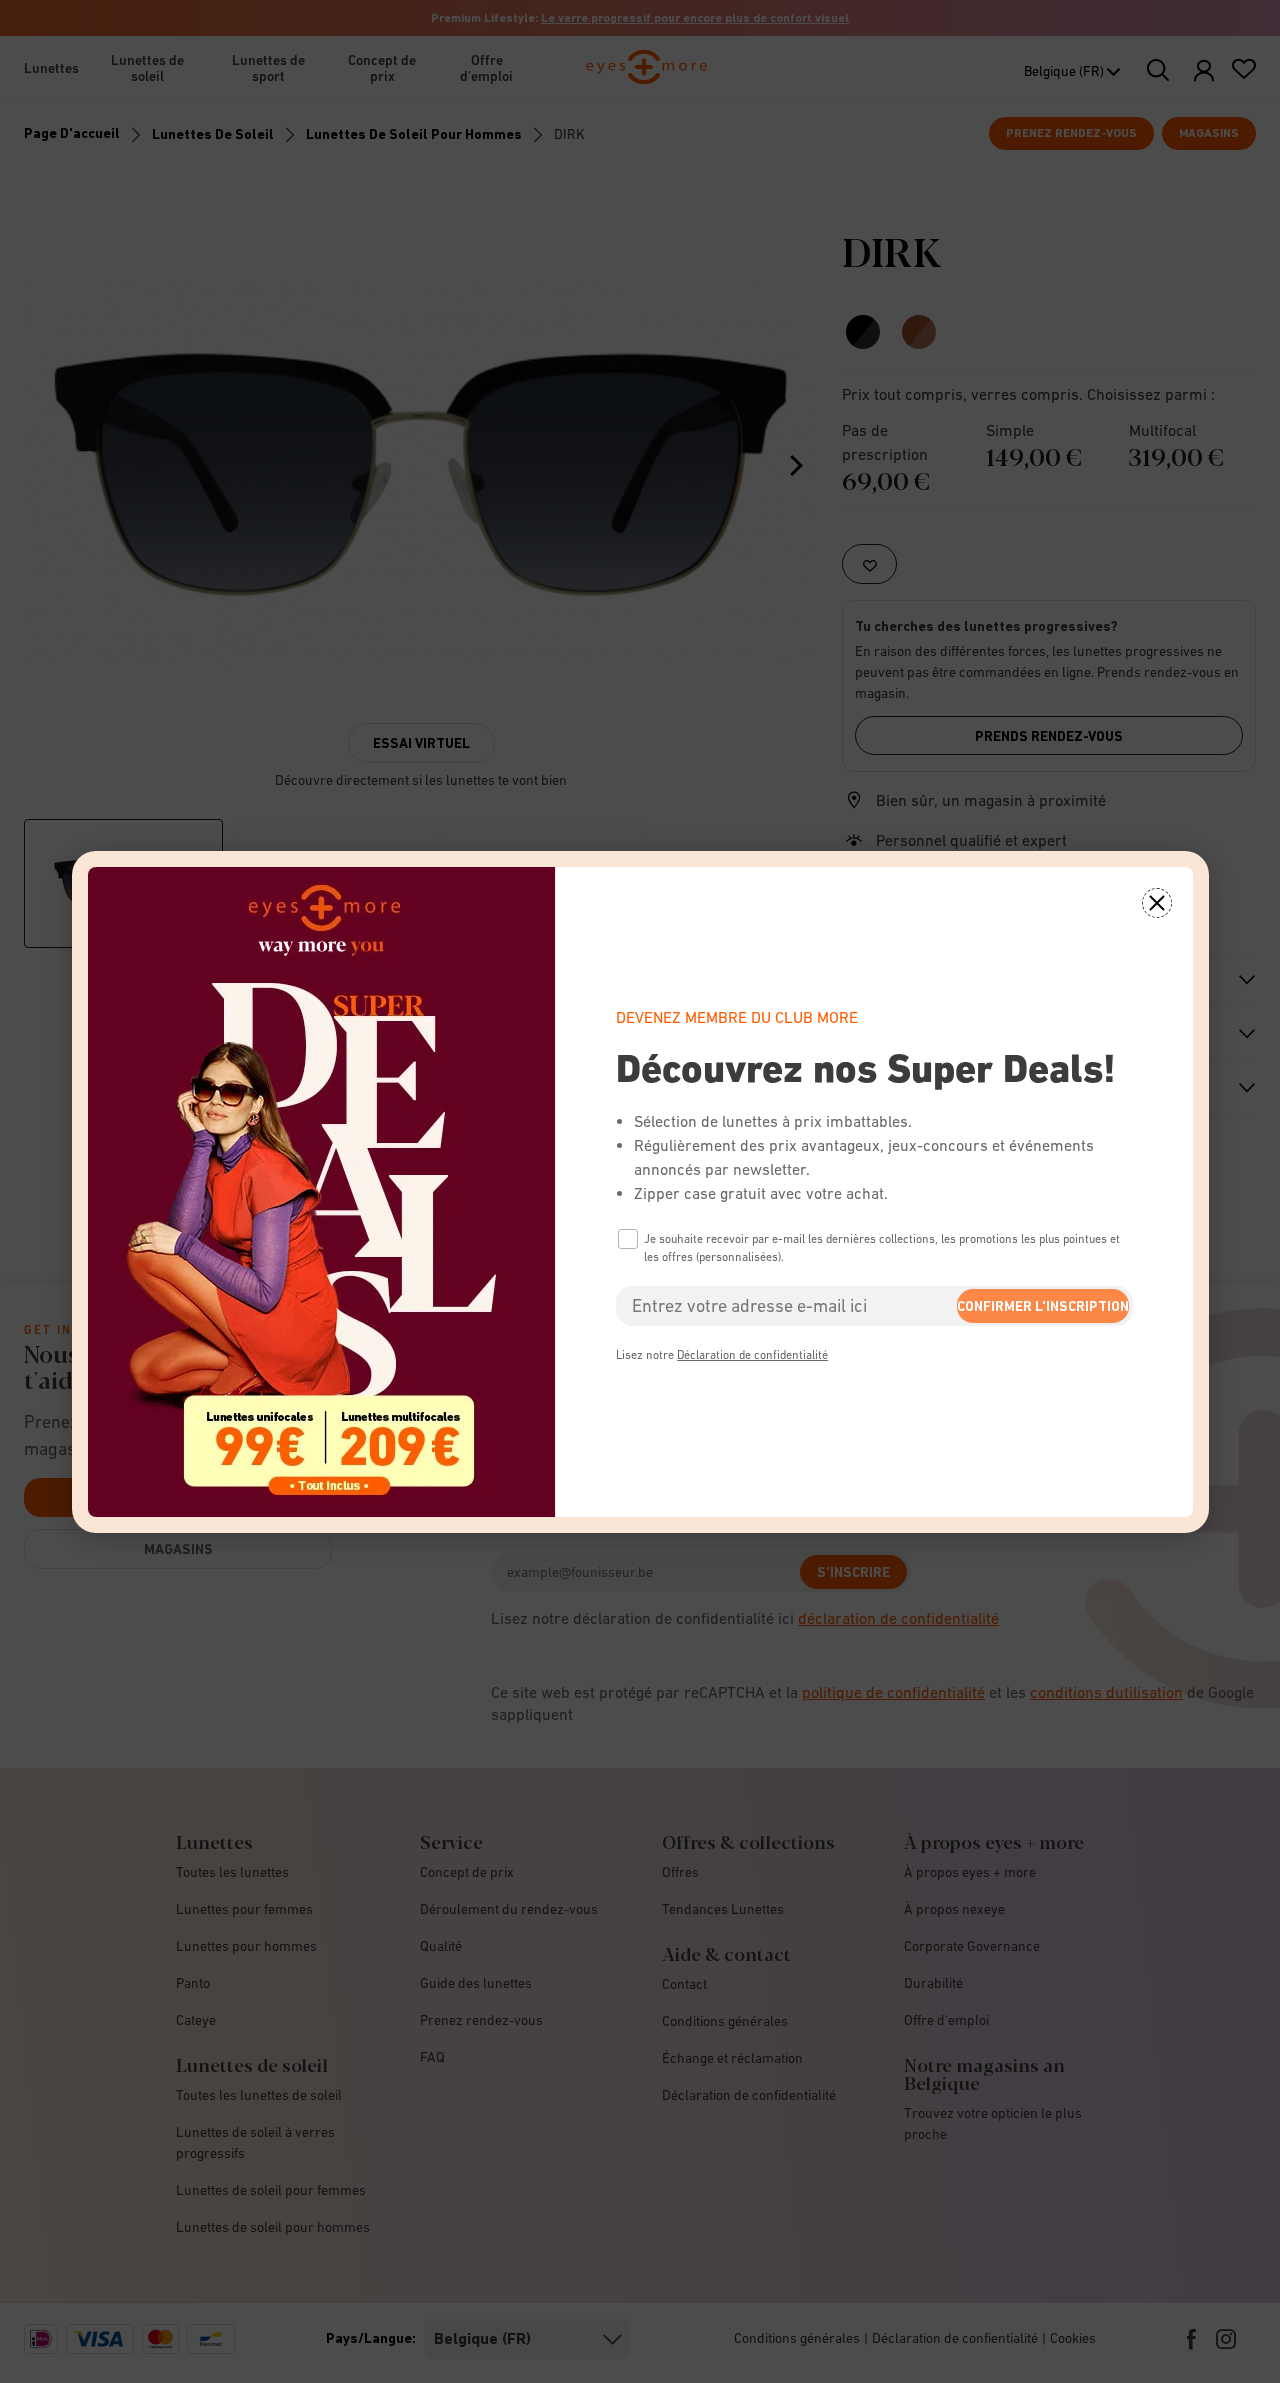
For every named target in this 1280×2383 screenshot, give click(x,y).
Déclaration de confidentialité (752, 1355)
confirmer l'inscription (1043, 1306)
